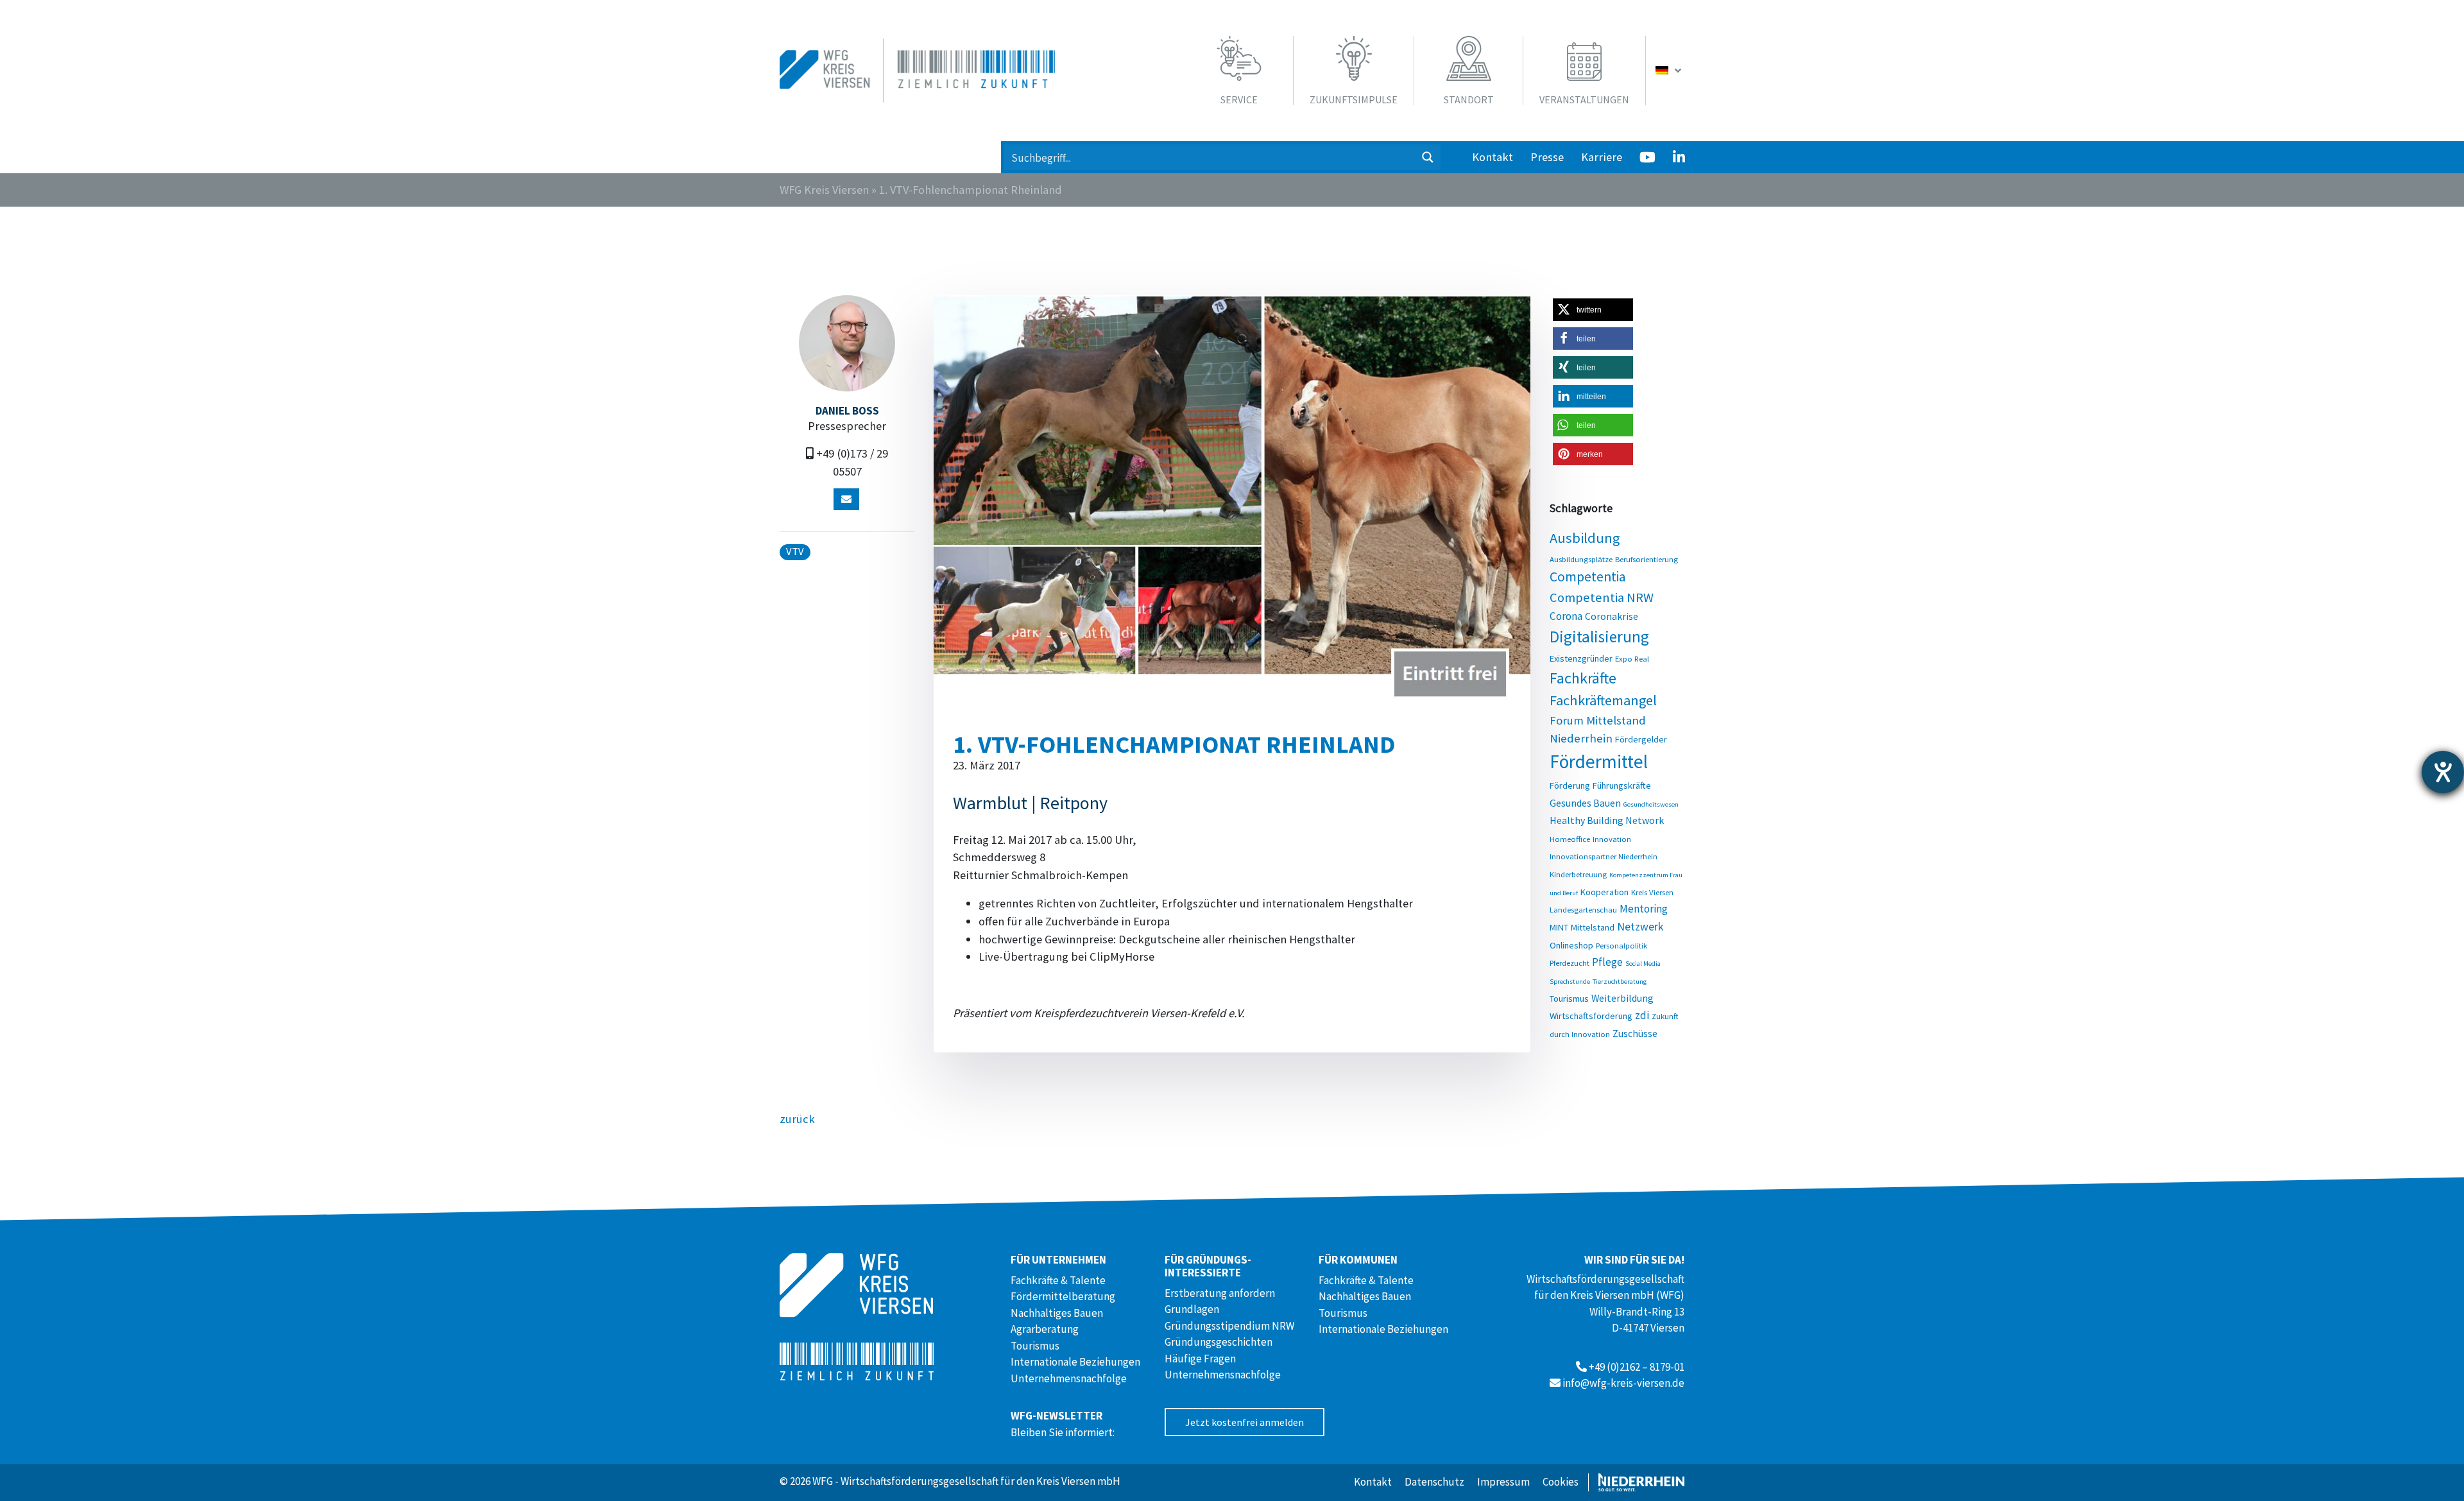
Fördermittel (1599, 761)
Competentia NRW (1602, 597)
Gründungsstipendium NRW (1229, 1326)
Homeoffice (1570, 839)
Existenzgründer (1581, 658)
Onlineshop (1571, 945)
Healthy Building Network (1607, 820)
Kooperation (1604, 892)
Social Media (1643, 964)
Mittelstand (1593, 927)
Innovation (1612, 839)
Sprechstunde (1570, 982)
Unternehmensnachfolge (1069, 1378)
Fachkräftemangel (1603, 700)
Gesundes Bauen (1585, 803)
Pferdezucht (1570, 963)
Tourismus (1569, 999)
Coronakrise (1612, 616)
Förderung (1570, 785)
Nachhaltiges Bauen (1057, 1313)
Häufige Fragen (1200, 1359)
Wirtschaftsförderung (1591, 1016)
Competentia (1588, 577)
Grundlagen (1192, 1309)
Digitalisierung (1599, 637)
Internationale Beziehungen (1075, 1362)
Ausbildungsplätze (1581, 559)
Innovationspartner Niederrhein (1604, 856)
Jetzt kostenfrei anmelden (1245, 1422)
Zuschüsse (1635, 1033)
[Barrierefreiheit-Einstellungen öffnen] (2443, 772)
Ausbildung (1585, 538)
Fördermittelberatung (1063, 1296)
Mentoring (1644, 909)
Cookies (1561, 1482)
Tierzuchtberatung (1620, 982)
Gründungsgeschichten (1219, 1342)
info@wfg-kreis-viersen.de (1623, 1383)
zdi (1642, 1015)
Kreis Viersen (1652, 892)
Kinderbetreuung (1578, 874)
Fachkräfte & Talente (1058, 1280)
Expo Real (1632, 658)
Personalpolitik (1621, 945)
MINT (1559, 927)
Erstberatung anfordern (1220, 1293)
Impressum (1503, 1482)
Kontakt (1493, 157)
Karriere (1602, 157)
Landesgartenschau (1583, 909)
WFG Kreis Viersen (824, 190)
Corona (1566, 616)
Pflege (1607, 962)
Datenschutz (1434, 1482)
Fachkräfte (1583, 678)
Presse (1547, 157)
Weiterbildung (1622, 998)
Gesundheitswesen (1651, 804)
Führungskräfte (1622, 785)
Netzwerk (1640, 926)
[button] (1593, 310)
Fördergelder (1641, 739)
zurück (797, 1119)
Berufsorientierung (1647, 559)
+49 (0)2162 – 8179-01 (1637, 1367)
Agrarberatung (1045, 1329)
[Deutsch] (1670, 71)
